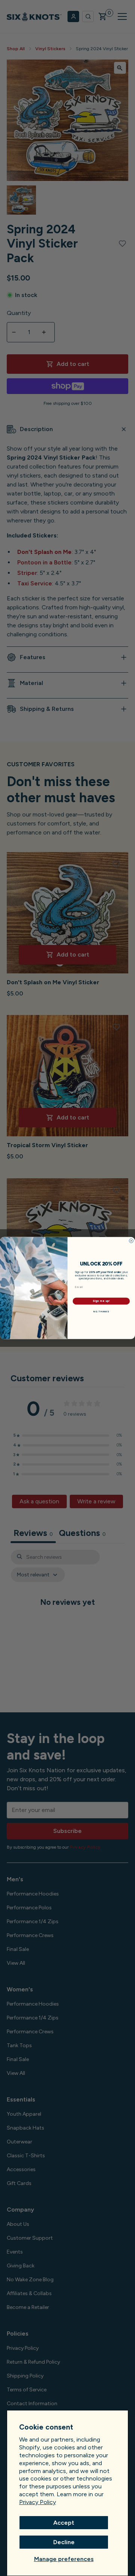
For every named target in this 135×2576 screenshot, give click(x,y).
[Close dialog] (131, 1241)
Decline (64, 2542)
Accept (64, 2523)
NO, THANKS (101, 1311)
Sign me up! (101, 1301)
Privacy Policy (37, 2502)
